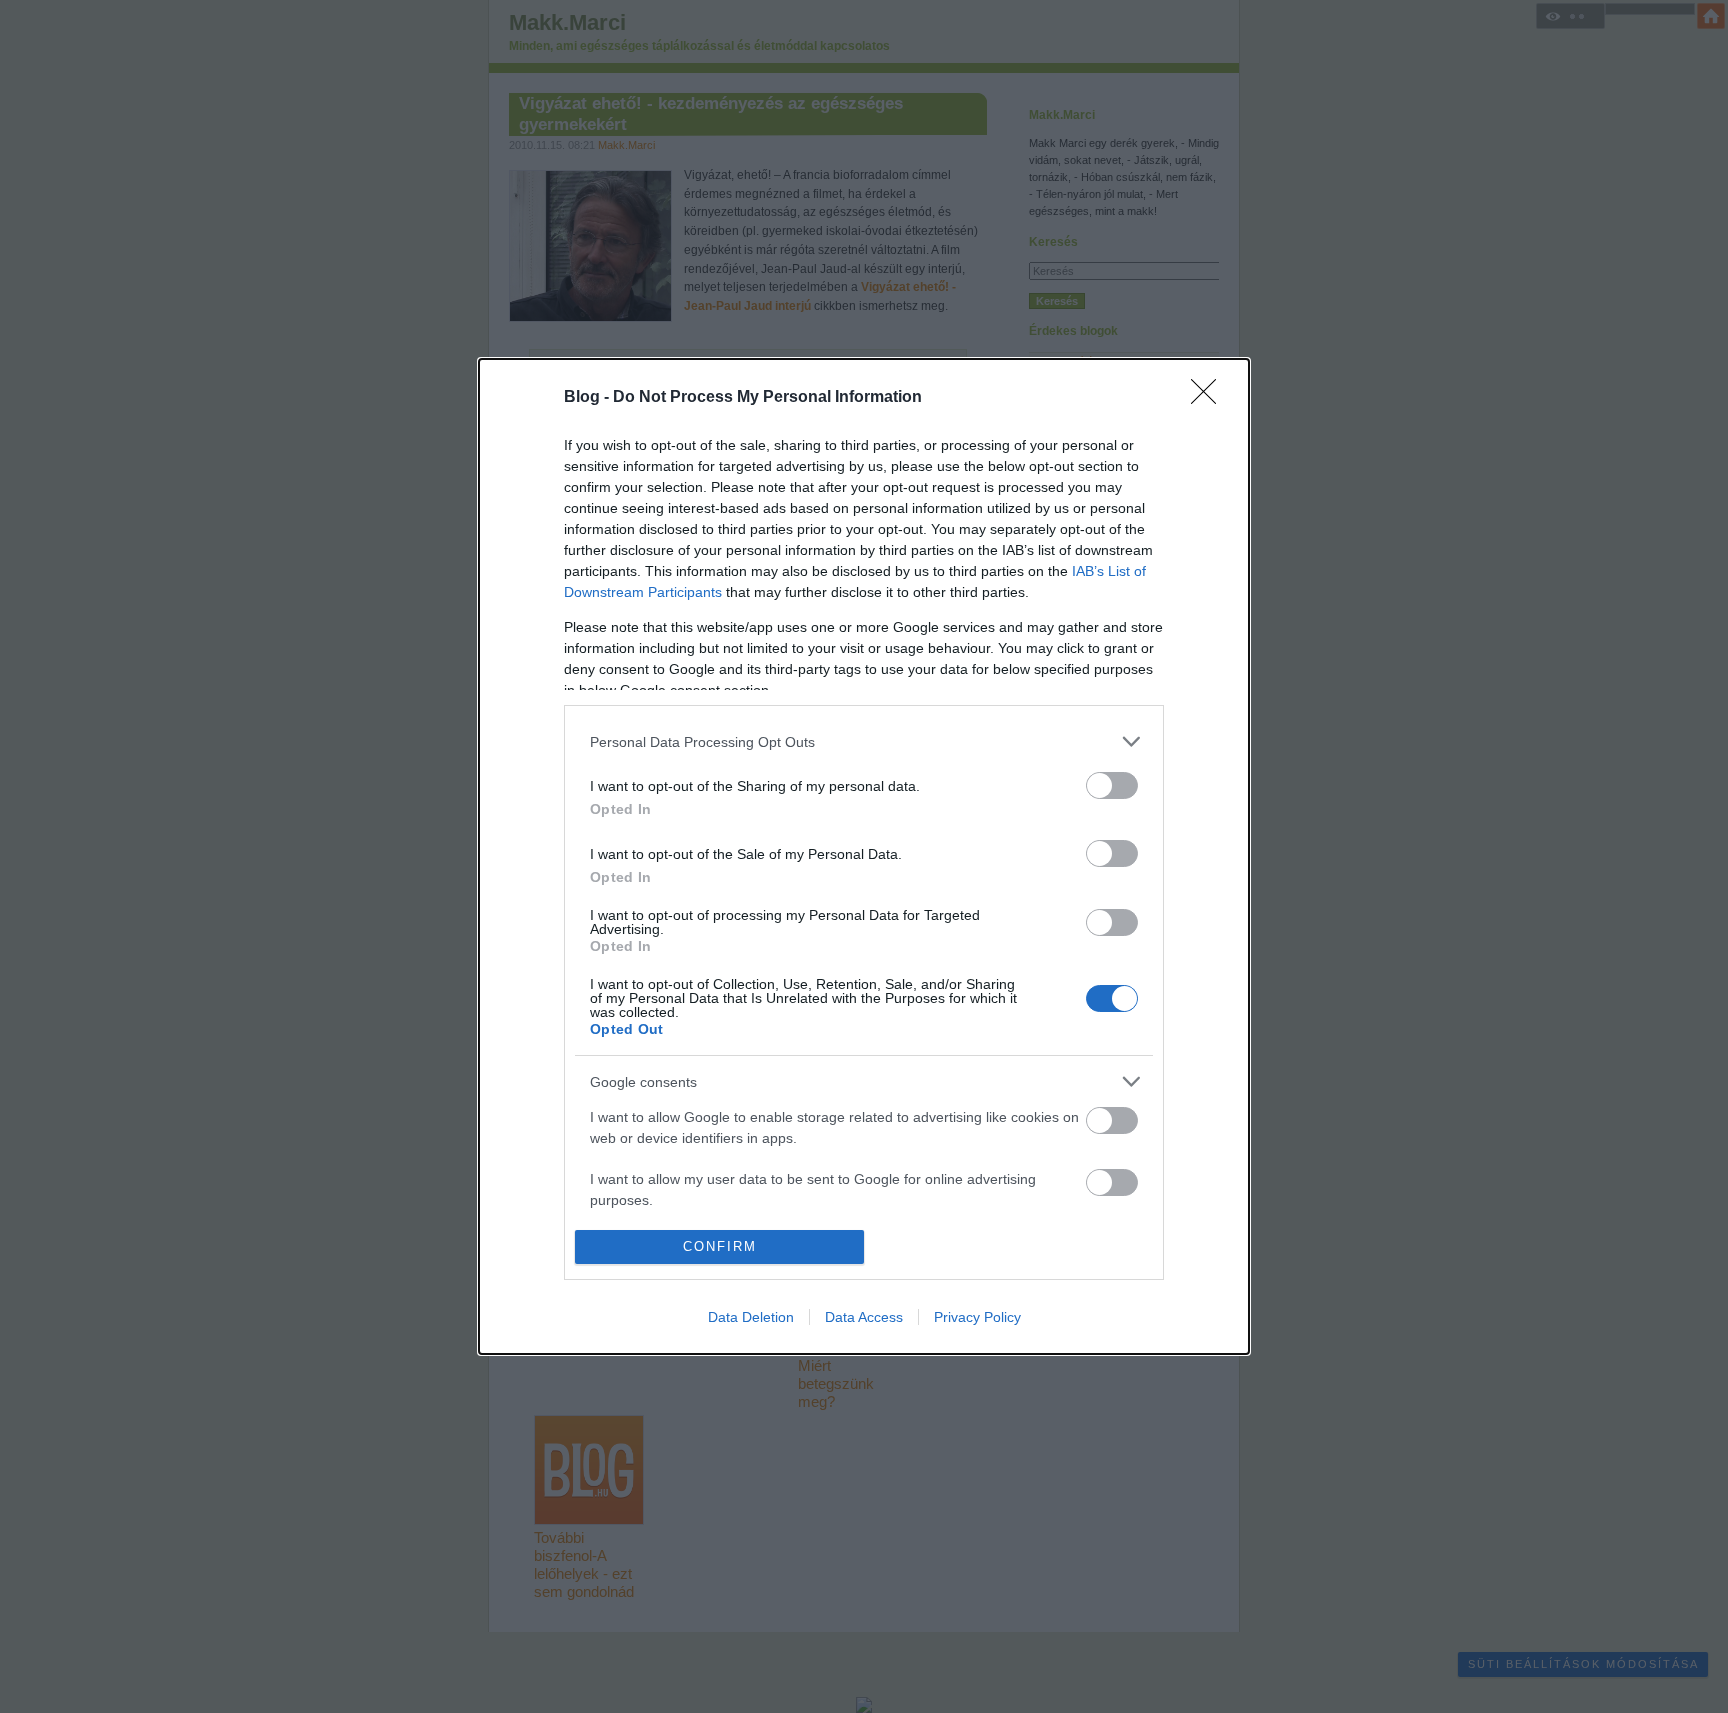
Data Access (864, 1317)
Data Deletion (751, 1317)
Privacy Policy (977, 1317)
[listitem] (864, 741)
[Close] (1210, 398)
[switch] (1112, 785)
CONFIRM (720, 1246)
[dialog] (864, 856)
